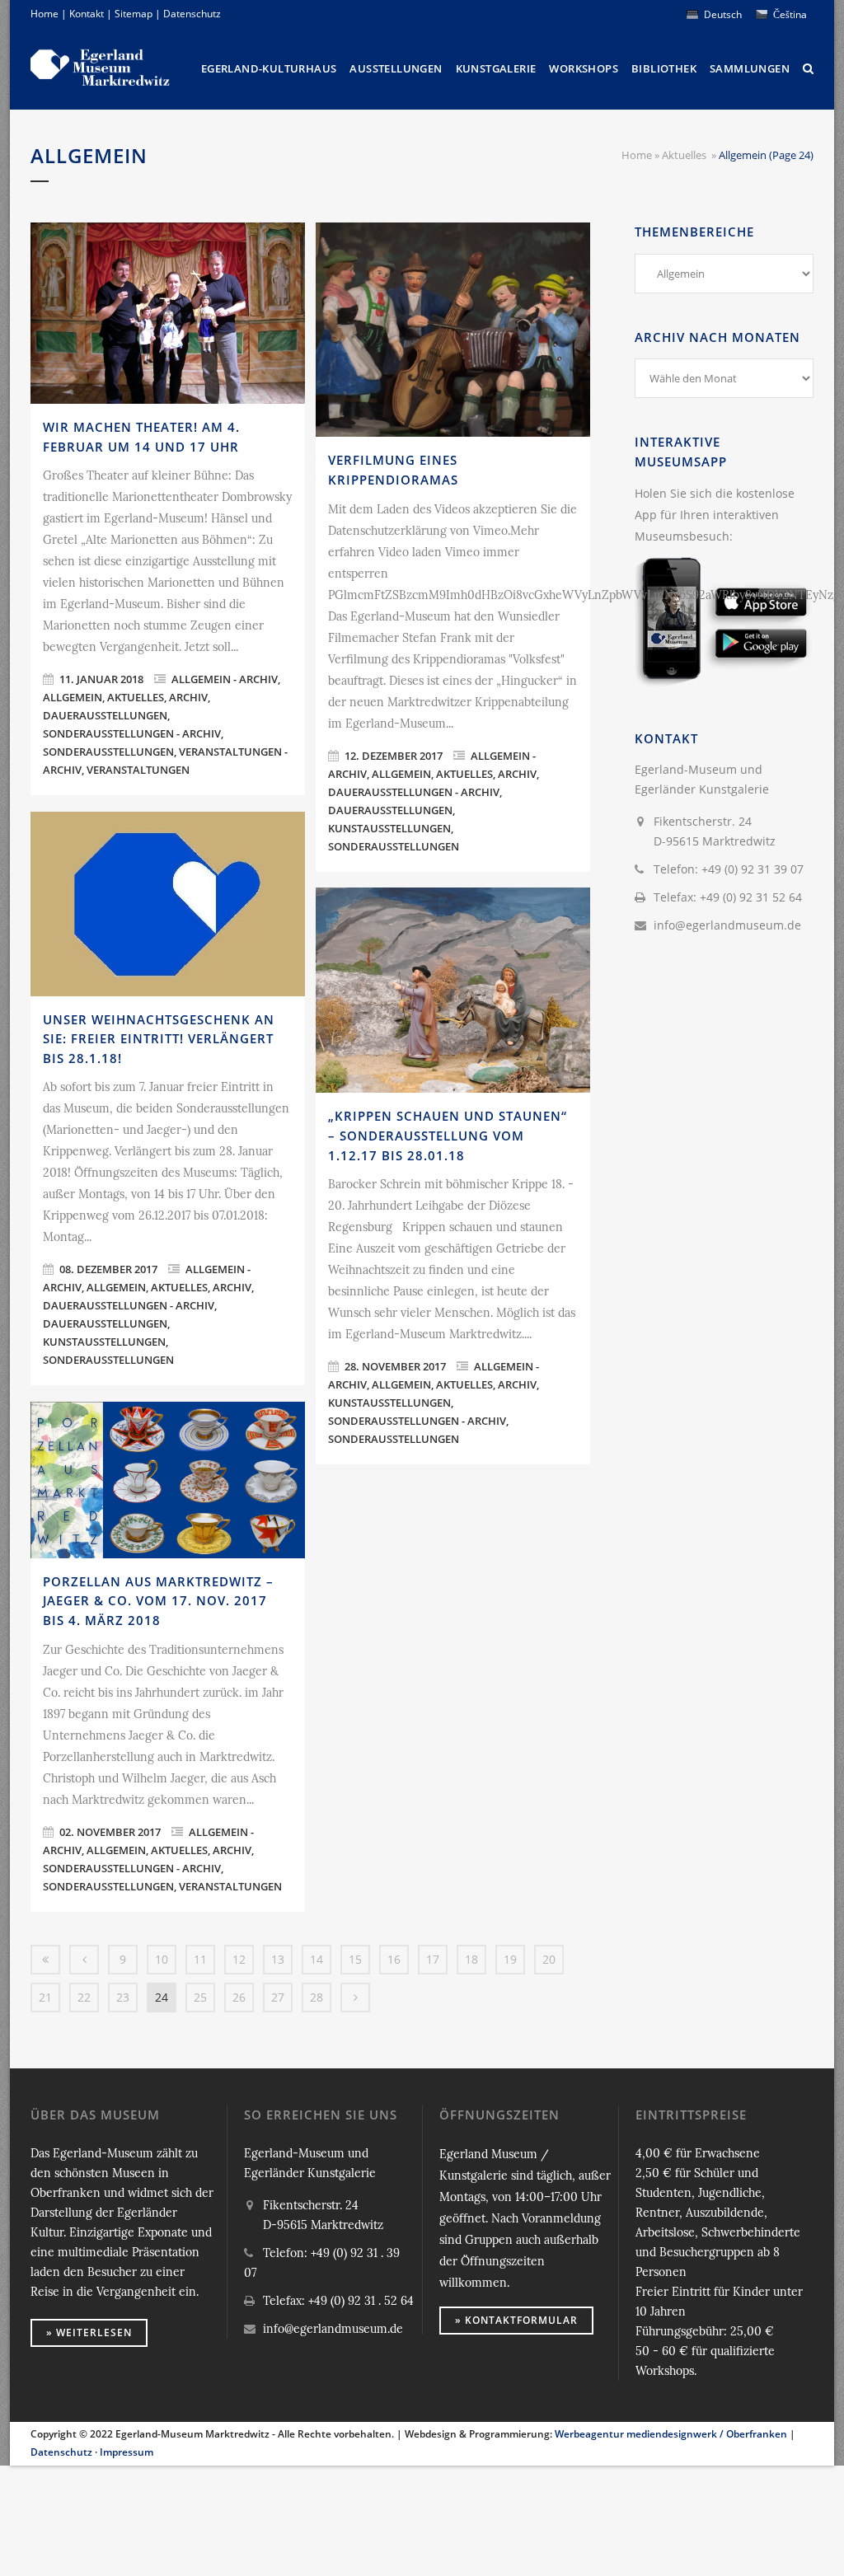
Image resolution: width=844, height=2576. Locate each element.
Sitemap (134, 14)
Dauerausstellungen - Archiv (414, 792)
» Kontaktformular (516, 2320)
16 (394, 1959)
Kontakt (87, 14)
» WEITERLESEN (89, 2332)
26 (239, 1997)
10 (162, 1959)
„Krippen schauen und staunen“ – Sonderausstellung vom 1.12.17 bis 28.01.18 (448, 1135)
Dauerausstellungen (105, 715)
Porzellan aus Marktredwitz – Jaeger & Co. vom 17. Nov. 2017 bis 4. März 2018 (158, 1601)
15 (355, 1959)
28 (316, 1997)
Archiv (188, 697)
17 (433, 1959)
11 (200, 1959)
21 (45, 1997)
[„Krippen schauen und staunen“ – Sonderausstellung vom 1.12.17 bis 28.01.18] (453, 990)
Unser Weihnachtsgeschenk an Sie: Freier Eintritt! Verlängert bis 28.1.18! (159, 1039)
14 (316, 1959)
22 (84, 1997)
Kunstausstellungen (389, 828)
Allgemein (73, 697)
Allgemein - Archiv (225, 679)
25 (200, 1997)
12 (239, 1959)
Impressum (127, 2452)
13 (278, 1959)
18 (471, 1959)
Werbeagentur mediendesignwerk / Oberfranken (671, 2434)
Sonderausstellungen (108, 752)
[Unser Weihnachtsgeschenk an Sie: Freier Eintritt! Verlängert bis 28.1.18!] (168, 904)
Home (45, 14)
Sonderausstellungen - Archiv (132, 733)
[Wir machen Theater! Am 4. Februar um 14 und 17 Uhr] (168, 313)
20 (549, 1959)
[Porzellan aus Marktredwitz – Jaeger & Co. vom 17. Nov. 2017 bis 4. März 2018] (168, 1480)
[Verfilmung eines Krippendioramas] (453, 330)
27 (278, 1997)
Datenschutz (192, 14)
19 (510, 1959)
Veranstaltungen (138, 770)
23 (123, 1997)
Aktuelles (684, 155)
